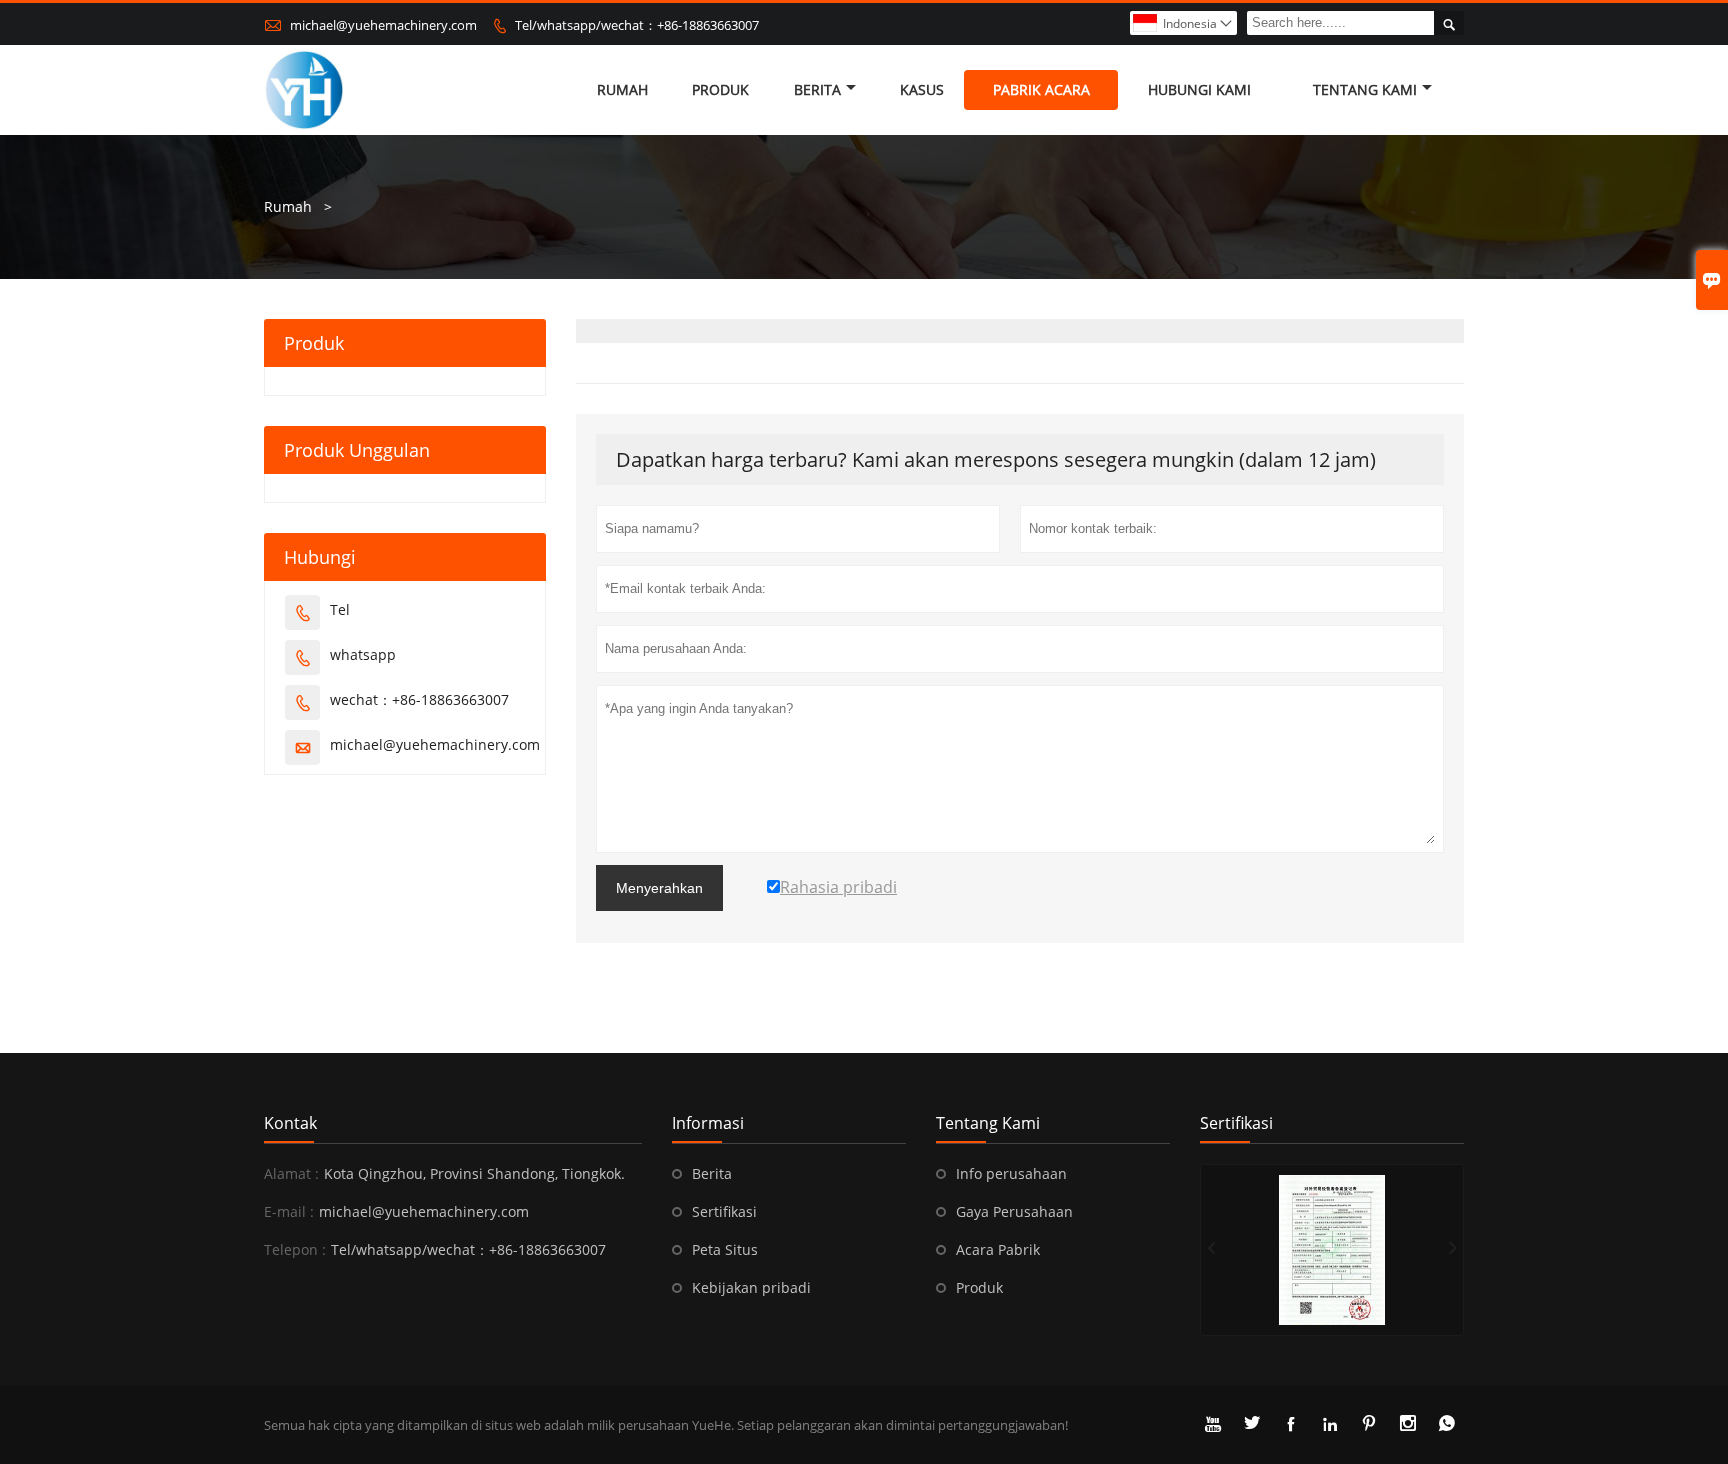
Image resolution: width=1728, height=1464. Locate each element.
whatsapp (363, 654)
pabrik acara (1041, 89)
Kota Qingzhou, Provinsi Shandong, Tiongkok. (474, 1173)
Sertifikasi (724, 1211)
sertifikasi (1236, 1123)
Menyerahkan (659, 888)
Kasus (922, 89)
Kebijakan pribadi (751, 1287)
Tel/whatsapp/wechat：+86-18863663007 (637, 25)
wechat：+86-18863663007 (419, 699)
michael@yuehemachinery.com (383, 25)
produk (720, 89)
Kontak (290, 1123)
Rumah (622, 89)
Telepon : (295, 1249)
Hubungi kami (1199, 89)
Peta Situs (725, 1249)
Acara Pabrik (998, 1249)
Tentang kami (1365, 89)
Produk (979, 1287)
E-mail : (289, 1211)
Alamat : (291, 1173)
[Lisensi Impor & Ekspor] (1332, 1250)
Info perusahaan (1011, 1173)
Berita (817, 89)
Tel (340, 609)
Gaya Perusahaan (1014, 1211)
